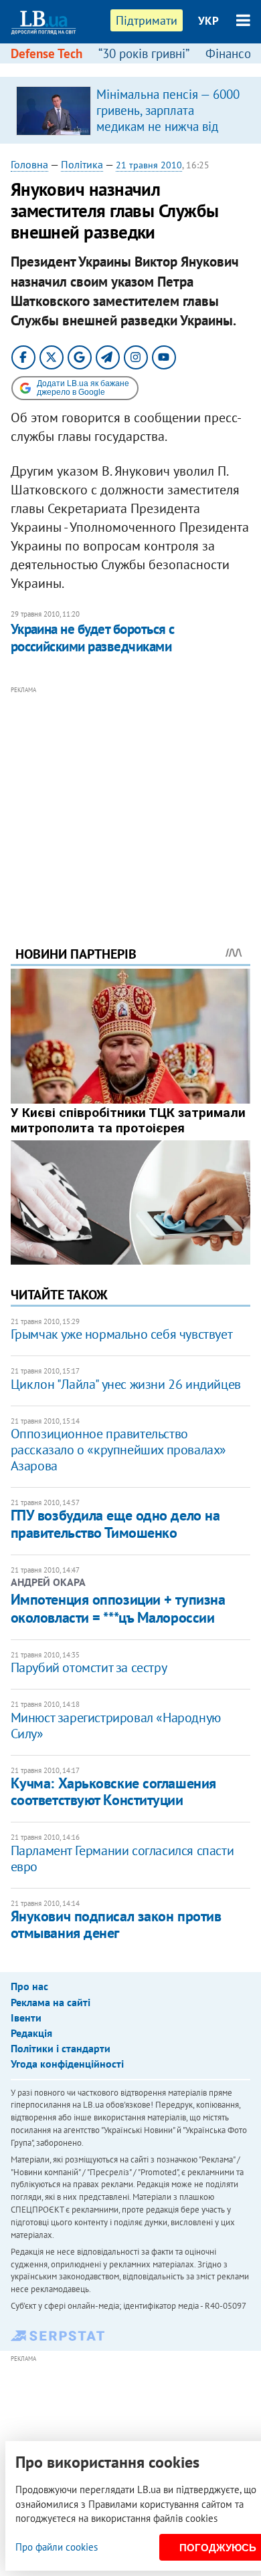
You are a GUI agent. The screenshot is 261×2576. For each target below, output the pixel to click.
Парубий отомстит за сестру (89, 1667)
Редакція (31, 2033)
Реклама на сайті (51, 2002)
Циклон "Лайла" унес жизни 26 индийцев (126, 1384)
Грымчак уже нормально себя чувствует (122, 1334)
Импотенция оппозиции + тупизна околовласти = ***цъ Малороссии (118, 1608)
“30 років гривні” (144, 53)
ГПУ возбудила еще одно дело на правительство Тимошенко (115, 1523)
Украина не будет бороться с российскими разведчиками (93, 638)
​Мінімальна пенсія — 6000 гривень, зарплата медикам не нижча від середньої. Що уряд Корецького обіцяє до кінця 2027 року (168, 134)
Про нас (29, 1986)
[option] (131, 110)
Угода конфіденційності (67, 2064)
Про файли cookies (57, 2547)
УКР (208, 21)
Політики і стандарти (61, 2048)
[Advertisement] (131, 798)
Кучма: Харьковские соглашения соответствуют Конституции (113, 1791)
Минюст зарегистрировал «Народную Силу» (116, 1726)
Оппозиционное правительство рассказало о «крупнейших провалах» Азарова (118, 1450)
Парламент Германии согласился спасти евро (122, 1859)
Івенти (26, 2018)
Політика (82, 164)
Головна (29, 164)
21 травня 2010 (149, 165)
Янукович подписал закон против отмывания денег (116, 1924)
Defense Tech (47, 53)
